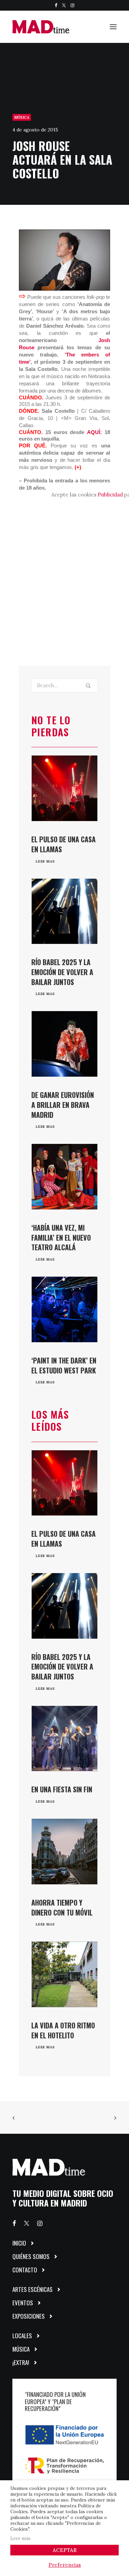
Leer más (20, 2538)
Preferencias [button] (65, 2565)
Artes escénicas (33, 2289)
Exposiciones (29, 2316)
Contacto (25, 2270)
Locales (22, 2336)
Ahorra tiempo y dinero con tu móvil (62, 1907)
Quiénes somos (31, 2256)
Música (22, 117)
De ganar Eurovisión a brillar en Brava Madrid (63, 1105)
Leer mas (45, 861)
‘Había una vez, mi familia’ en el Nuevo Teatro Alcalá (61, 1238)
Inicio (19, 2243)
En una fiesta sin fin (62, 1789)
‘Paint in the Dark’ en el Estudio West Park (64, 1365)
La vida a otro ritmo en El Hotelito (63, 2030)
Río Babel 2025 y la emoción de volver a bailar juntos (62, 972)
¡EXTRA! (21, 2362)
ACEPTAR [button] (65, 2550)
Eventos (23, 2303)
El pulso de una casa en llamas (63, 844)
